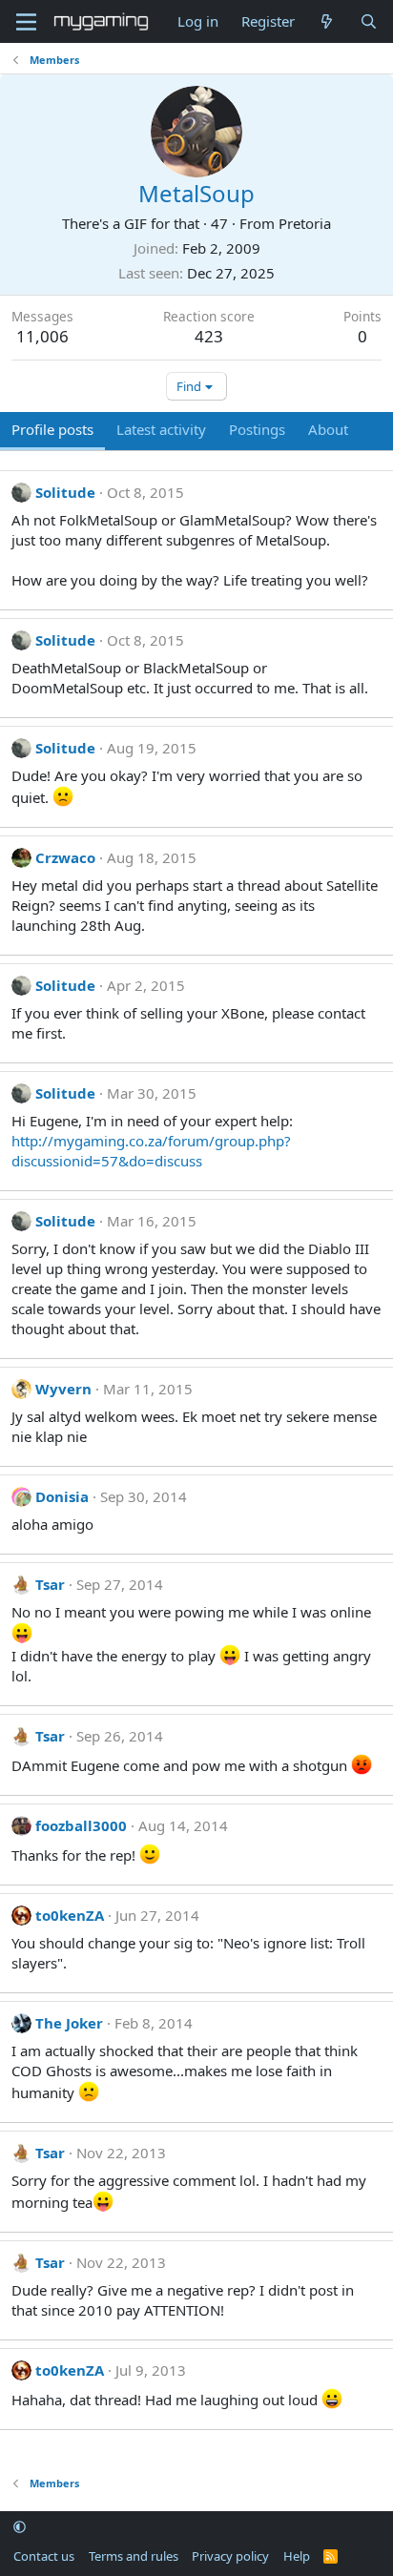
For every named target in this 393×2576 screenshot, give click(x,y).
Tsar (50, 1584)
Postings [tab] (257, 429)
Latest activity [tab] (161, 429)
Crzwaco (65, 857)
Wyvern (63, 1389)
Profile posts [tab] (52, 429)
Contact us (44, 2556)
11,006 (42, 336)
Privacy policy (230, 2556)
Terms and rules (134, 2556)
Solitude (65, 492)
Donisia (62, 1496)
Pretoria (305, 223)
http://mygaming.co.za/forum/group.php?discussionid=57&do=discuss (151, 1151)
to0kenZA (70, 1915)
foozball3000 (81, 1825)
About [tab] (328, 429)
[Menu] (26, 22)
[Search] (369, 21)
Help (297, 2556)
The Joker (69, 2023)
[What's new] (327, 21)
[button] (20, 2527)
